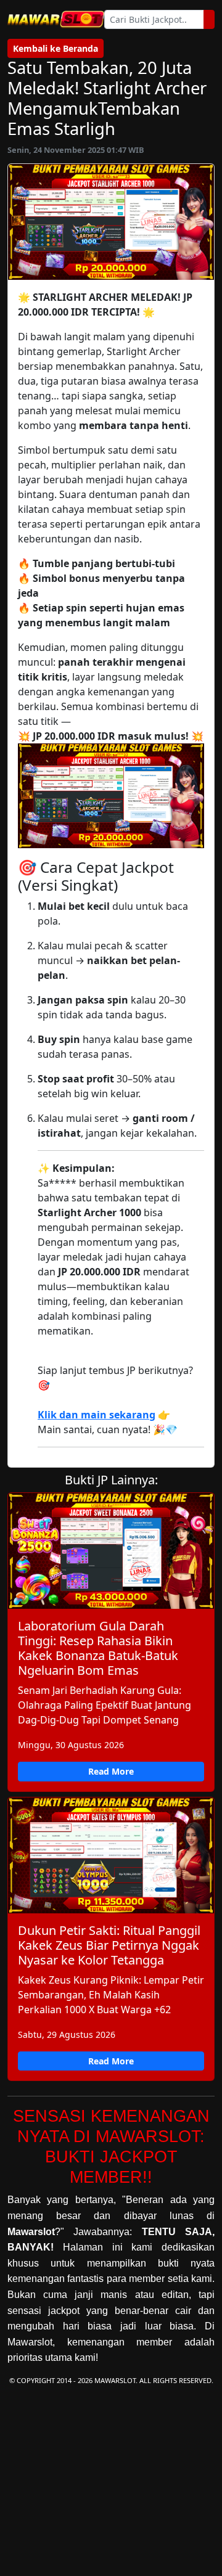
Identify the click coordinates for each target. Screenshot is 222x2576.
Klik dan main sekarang (97, 1415)
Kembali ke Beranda (55, 48)
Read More (111, 1771)
